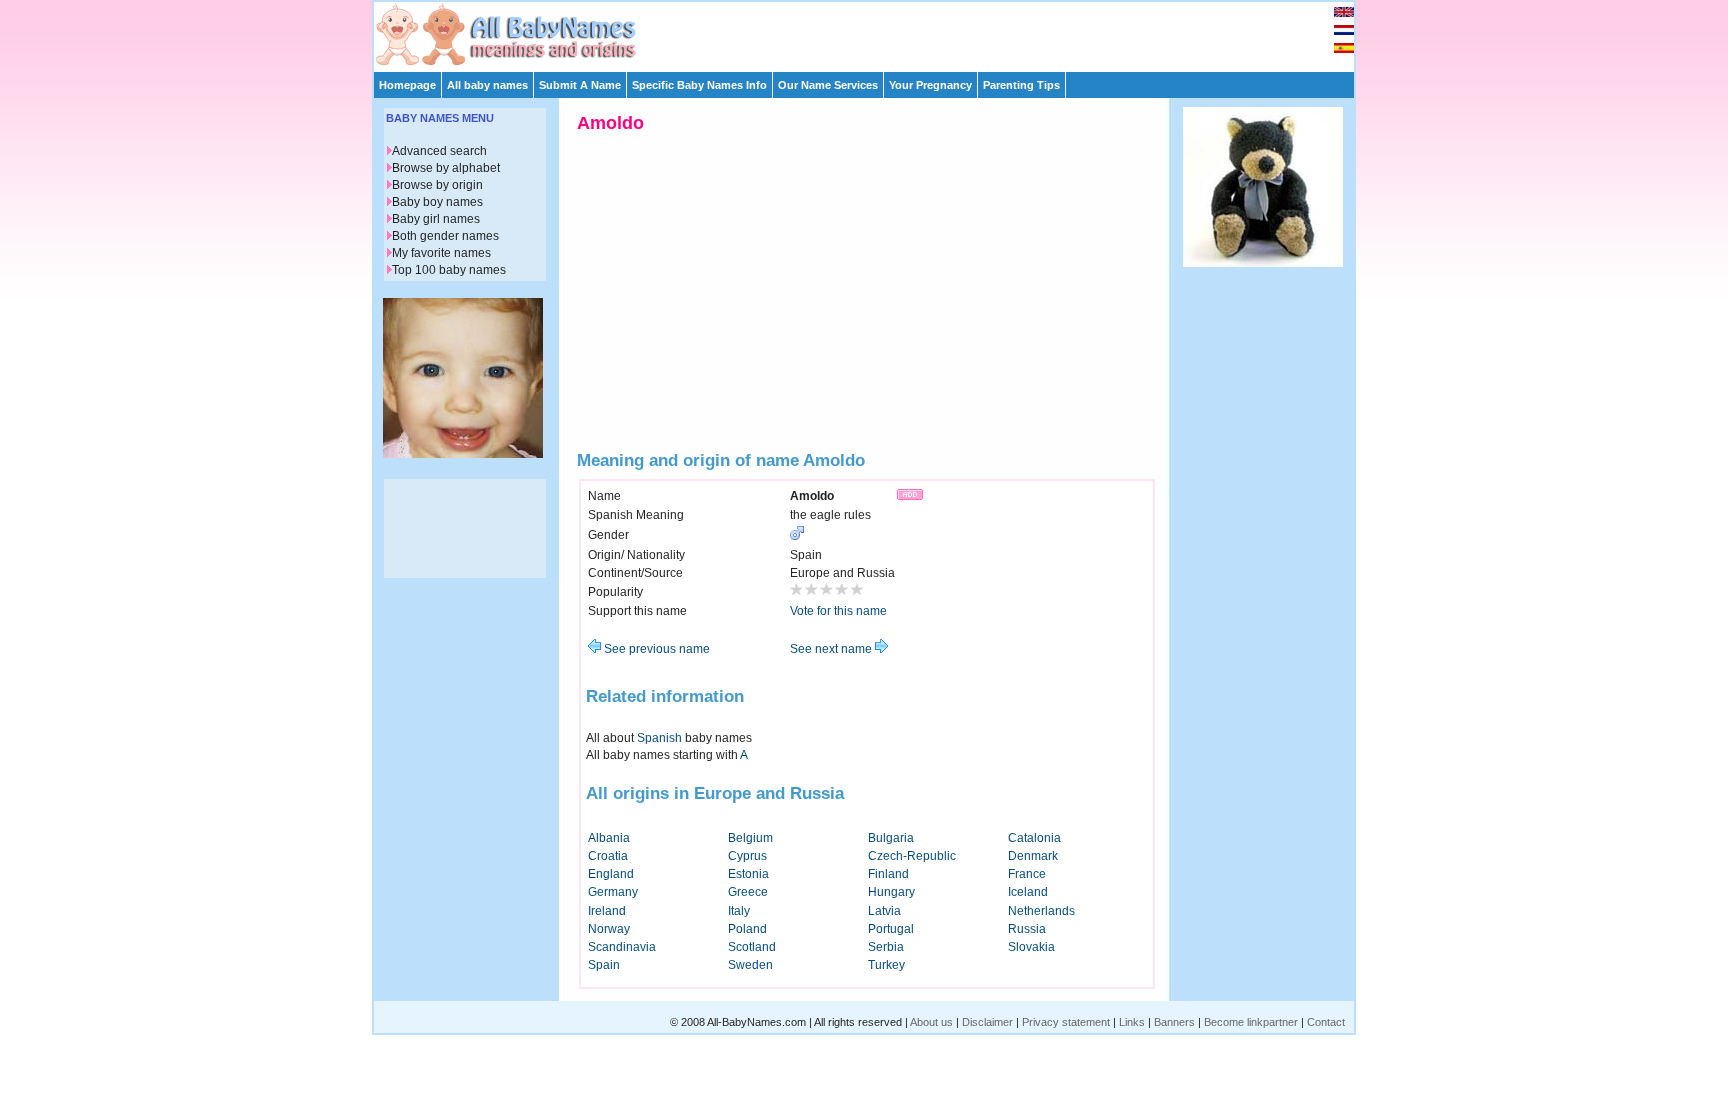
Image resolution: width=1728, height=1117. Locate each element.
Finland (888, 874)
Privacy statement (1066, 1022)
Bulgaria (891, 838)
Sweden (750, 965)
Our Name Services (828, 85)
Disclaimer (987, 1022)
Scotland (752, 947)
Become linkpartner (1251, 1022)
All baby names (487, 85)
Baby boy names (437, 202)
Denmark (1033, 856)
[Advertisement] (873, 32)
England (611, 874)
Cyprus (747, 856)
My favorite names (441, 253)
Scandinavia (622, 947)
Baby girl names (436, 219)
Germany (613, 892)
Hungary (891, 892)
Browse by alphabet (446, 168)
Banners (1174, 1022)
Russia (1027, 929)
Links (1132, 1022)
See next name (832, 649)
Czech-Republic (912, 856)
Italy (739, 911)
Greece (748, 892)
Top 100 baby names (449, 270)
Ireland (607, 911)
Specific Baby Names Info (699, 85)
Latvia (884, 911)
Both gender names (445, 236)
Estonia (748, 874)
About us (931, 1022)
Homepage (407, 85)
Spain (604, 965)
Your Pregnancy (930, 85)
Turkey (886, 965)
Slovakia (1031, 947)
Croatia (608, 856)
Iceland (1028, 892)
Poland (747, 929)
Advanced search (439, 151)
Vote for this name (838, 611)
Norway (609, 929)
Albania (609, 838)
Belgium (750, 838)
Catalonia (1034, 838)
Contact (1326, 1022)
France (1027, 874)
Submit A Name (580, 85)
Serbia (886, 947)
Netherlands (1041, 911)
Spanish (659, 738)
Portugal (891, 929)
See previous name (655, 649)
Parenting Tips (1021, 85)
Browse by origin (437, 185)
